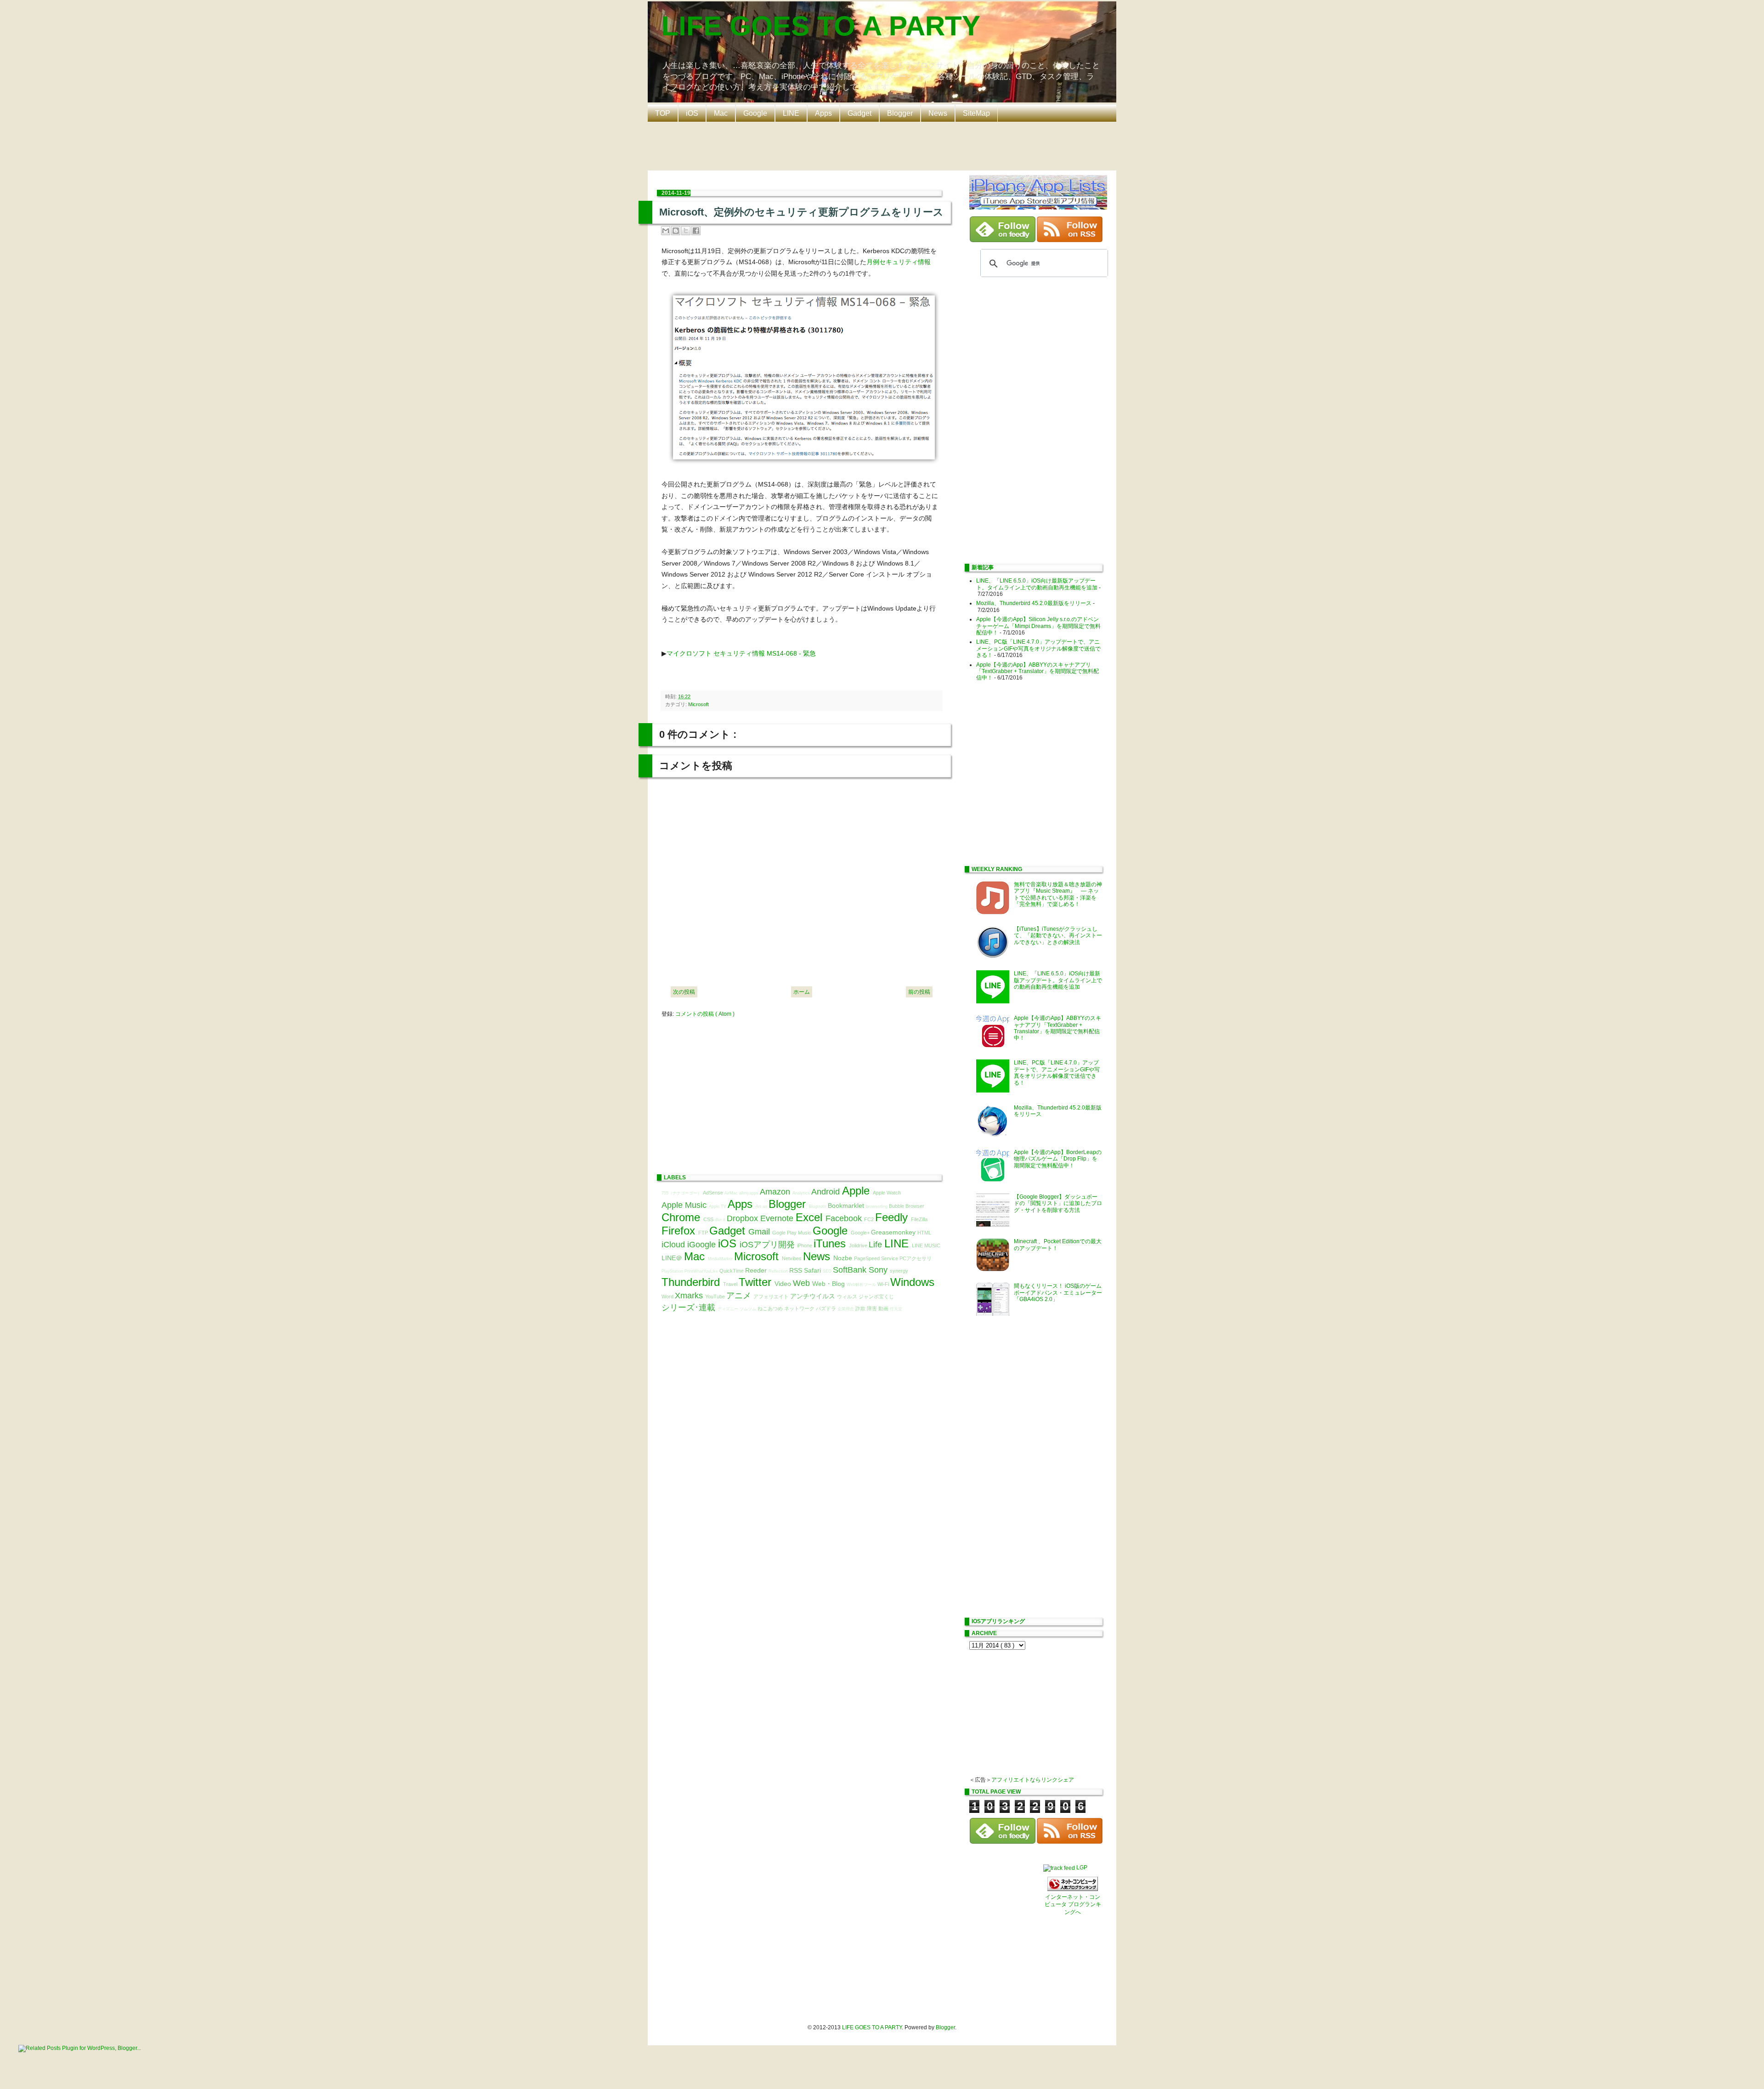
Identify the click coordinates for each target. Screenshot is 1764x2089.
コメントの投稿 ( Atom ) (705, 1014)
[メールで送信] (666, 231)
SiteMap (976, 113)
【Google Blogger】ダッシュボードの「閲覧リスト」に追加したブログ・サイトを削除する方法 (1058, 1203)
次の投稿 (684, 992)
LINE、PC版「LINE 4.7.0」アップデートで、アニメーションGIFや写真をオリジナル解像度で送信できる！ (1038, 648)
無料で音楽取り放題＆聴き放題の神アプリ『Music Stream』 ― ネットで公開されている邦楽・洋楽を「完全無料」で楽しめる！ (1058, 894)
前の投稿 (919, 992)
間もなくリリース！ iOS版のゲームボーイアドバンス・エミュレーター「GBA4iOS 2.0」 (1058, 1293)
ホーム (802, 992)
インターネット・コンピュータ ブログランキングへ (1073, 1905)
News (938, 113)
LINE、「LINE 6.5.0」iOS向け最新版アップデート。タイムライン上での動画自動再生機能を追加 (1037, 584)
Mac (721, 113)
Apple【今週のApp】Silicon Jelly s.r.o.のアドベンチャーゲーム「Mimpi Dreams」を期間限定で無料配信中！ (1038, 626)
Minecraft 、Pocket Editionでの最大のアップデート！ (1058, 1245)
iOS (692, 113)
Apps (823, 113)
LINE (791, 113)
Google (755, 113)
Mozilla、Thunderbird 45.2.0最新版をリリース (1034, 603)
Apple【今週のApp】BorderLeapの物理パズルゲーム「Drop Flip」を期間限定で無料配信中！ (1058, 1159)
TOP (663, 113)
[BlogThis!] (676, 231)
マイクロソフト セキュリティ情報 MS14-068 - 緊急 (741, 653)
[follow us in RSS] (1070, 240)
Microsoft (698, 704)
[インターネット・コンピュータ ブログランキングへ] (1073, 1889)
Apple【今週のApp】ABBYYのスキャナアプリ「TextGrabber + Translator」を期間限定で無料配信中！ (1037, 671)
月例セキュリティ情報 (899, 262)
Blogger (900, 113)
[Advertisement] (884, 145)
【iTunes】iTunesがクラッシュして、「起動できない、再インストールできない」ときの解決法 (1058, 936)
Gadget (859, 113)
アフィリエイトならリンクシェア (1033, 1780)
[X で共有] (686, 231)
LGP (1082, 1868)
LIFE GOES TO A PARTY (821, 26)
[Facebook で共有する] (696, 231)
